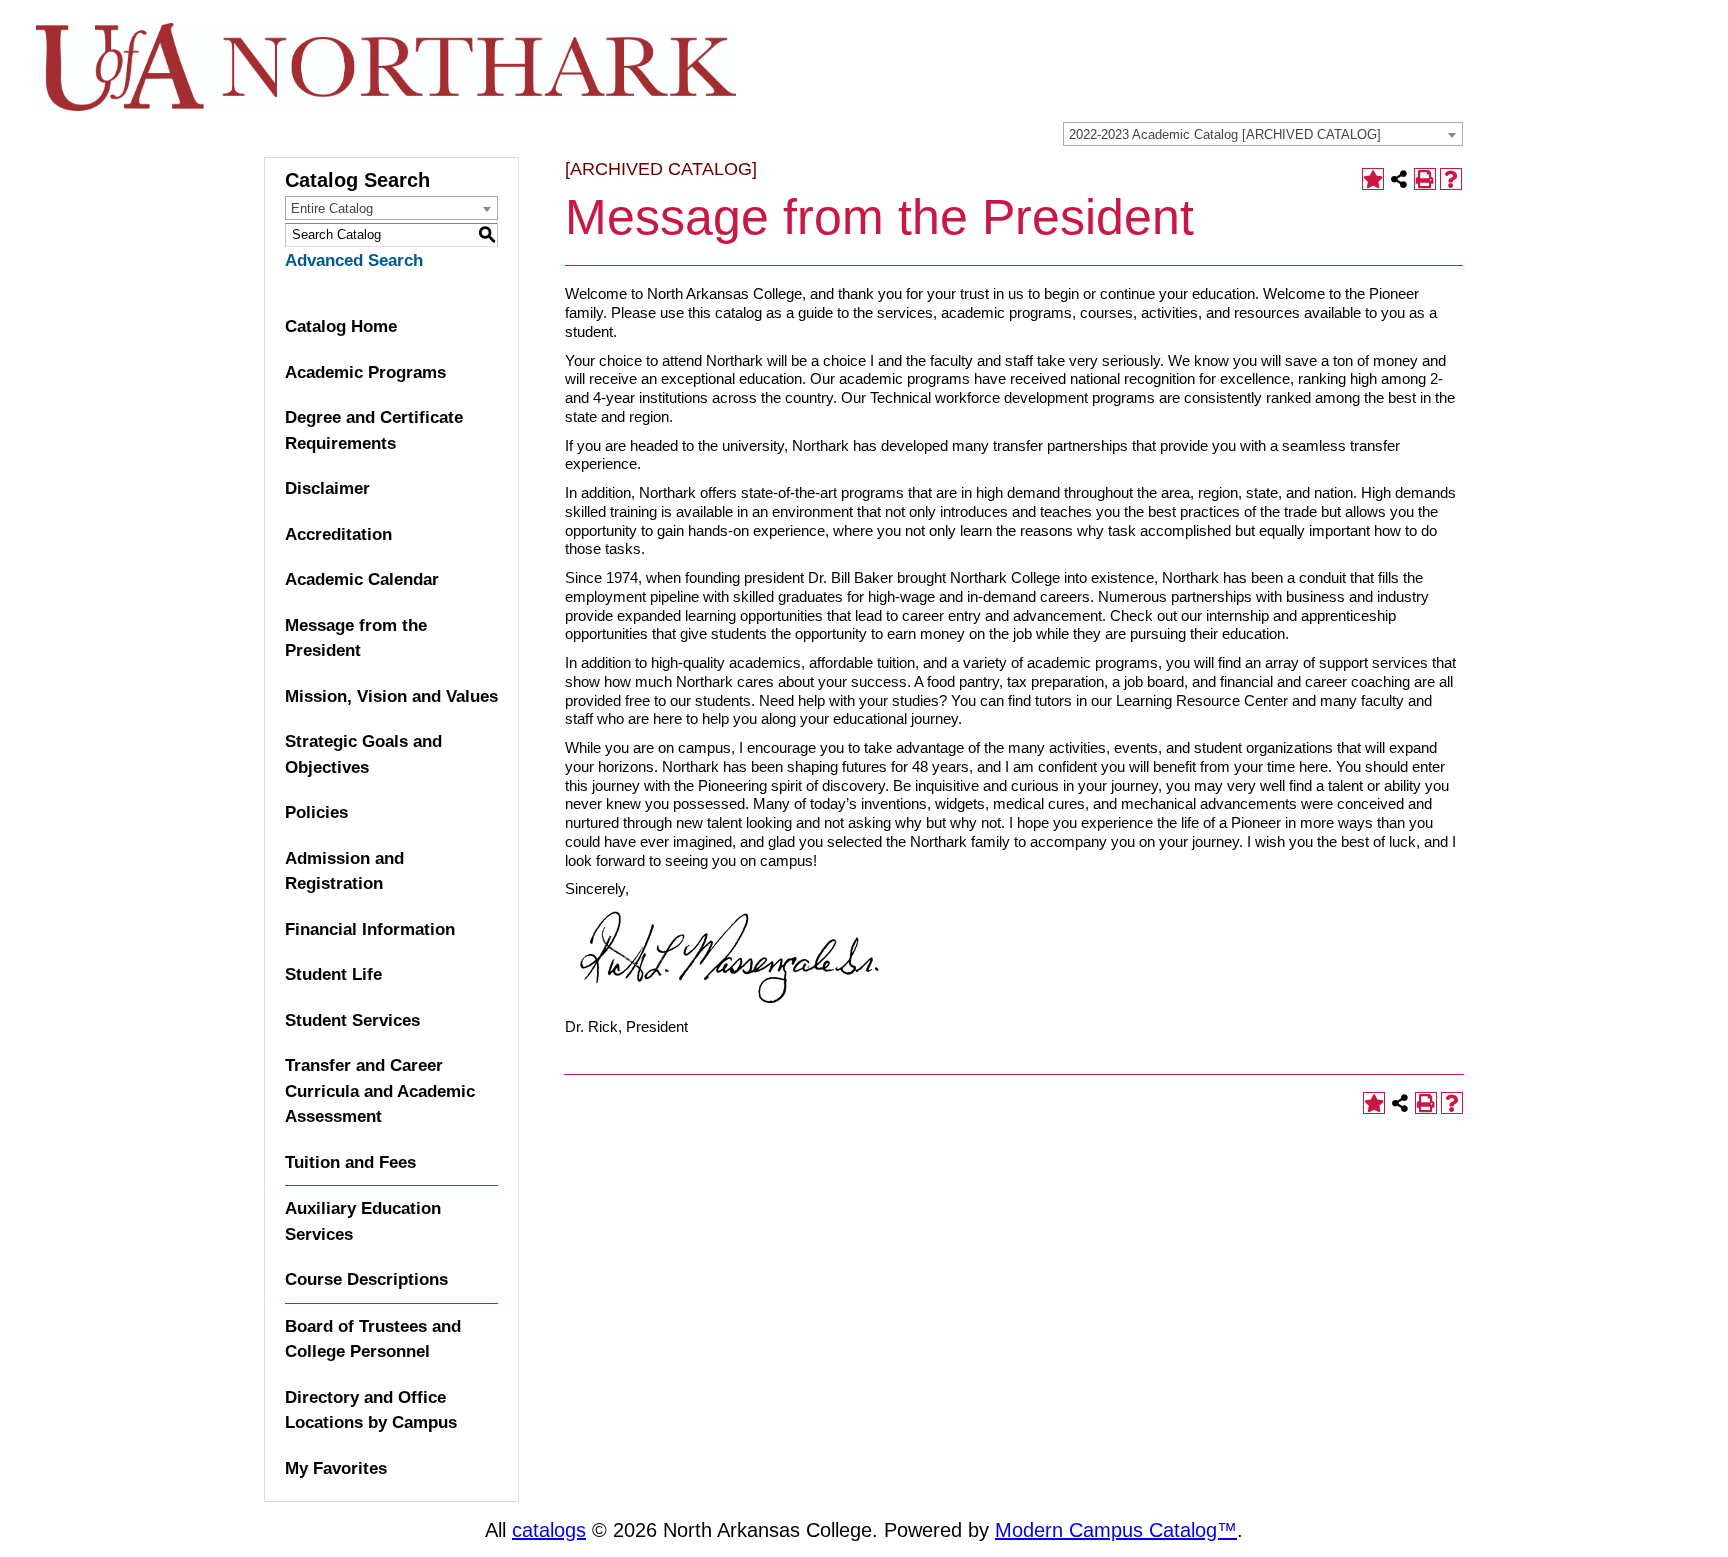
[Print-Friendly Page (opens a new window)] (1425, 179)
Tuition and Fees (350, 1162)
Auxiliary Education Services (363, 1221)
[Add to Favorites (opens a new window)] (1373, 179)
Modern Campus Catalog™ (1116, 1530)
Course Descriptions (366, 1279)
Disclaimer (327, 488)
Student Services (352, 1020)
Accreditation (338, 534)
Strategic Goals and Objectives (363, 754)
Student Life (333, 974)
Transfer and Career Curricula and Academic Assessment (380, 1091)
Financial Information (370, 929)
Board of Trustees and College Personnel (373, 1339)
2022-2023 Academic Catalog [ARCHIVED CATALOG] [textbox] (1225, 134)
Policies (316, 812)
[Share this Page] (1399, 179)
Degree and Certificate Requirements (374, 430)
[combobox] (1263, 134)
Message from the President (356, 638)
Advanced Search (354, 260)
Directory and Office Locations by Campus (371, 1410)
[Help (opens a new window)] (1451, 179)
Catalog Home (341, 326)
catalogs (549, 1530)
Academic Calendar (362, 579)
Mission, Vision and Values (391, 696)
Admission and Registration (344, 871)
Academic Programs (365, 372)
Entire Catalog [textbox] (332, 208)
